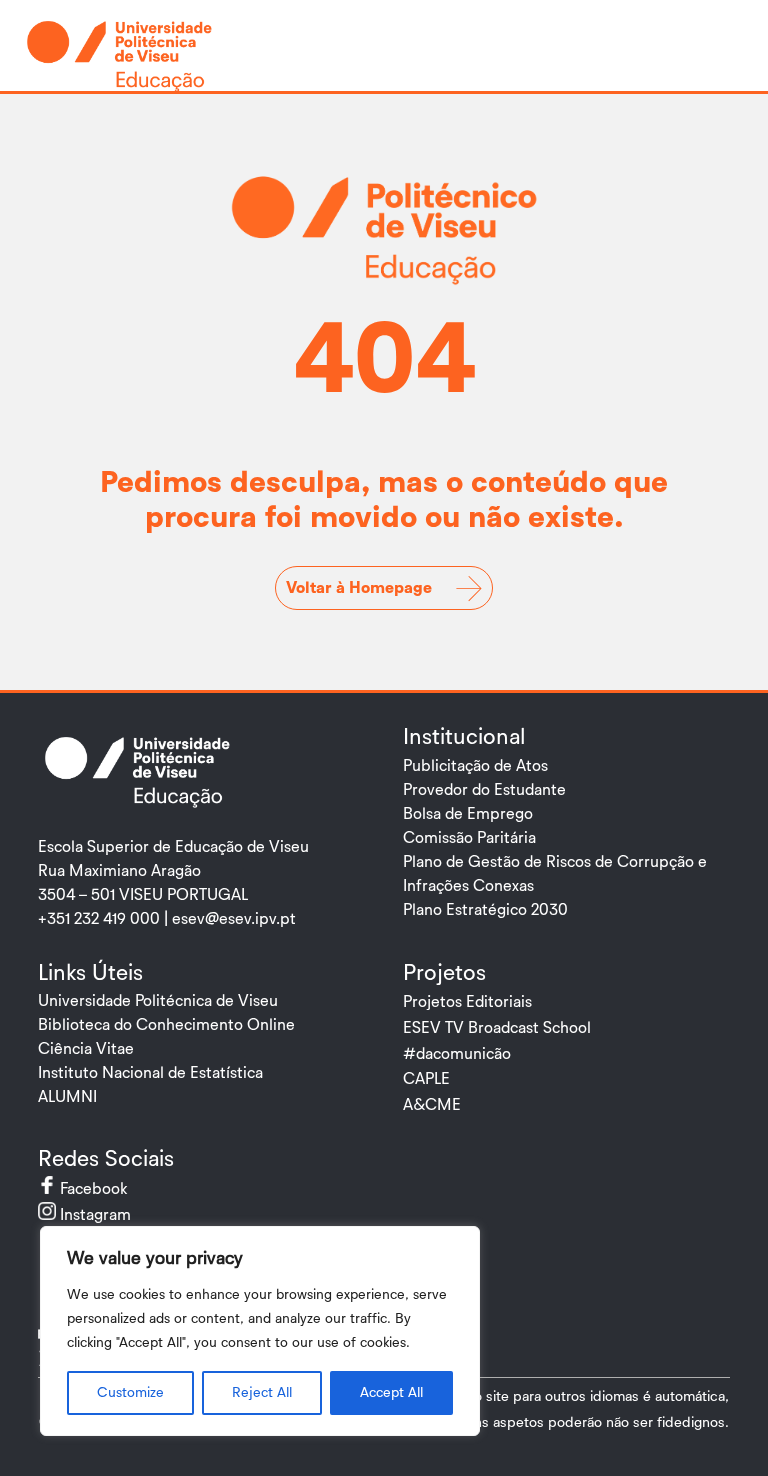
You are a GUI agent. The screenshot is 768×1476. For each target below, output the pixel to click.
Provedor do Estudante (484, 790)
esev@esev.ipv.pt (234, 919)
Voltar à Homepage (359, 588)
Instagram (113, 1215)
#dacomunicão (457, 1054)
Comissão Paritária (469, 838)
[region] (260, 1331)
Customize (130, 1393)
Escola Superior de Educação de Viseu (173, 847)
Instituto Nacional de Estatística (150, 1073)
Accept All (391, 1393)
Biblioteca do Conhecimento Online (166, 1025)
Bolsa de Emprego (468, 814)
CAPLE (426, 1079)
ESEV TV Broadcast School (497, 1028)
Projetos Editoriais (467, 1002)
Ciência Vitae (86, 1049)
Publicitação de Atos (475, 766)
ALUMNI (67, 1097)
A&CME (432, 1105)
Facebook (111, 1189)
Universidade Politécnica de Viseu (158, 1001)
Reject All (262, 1393)
